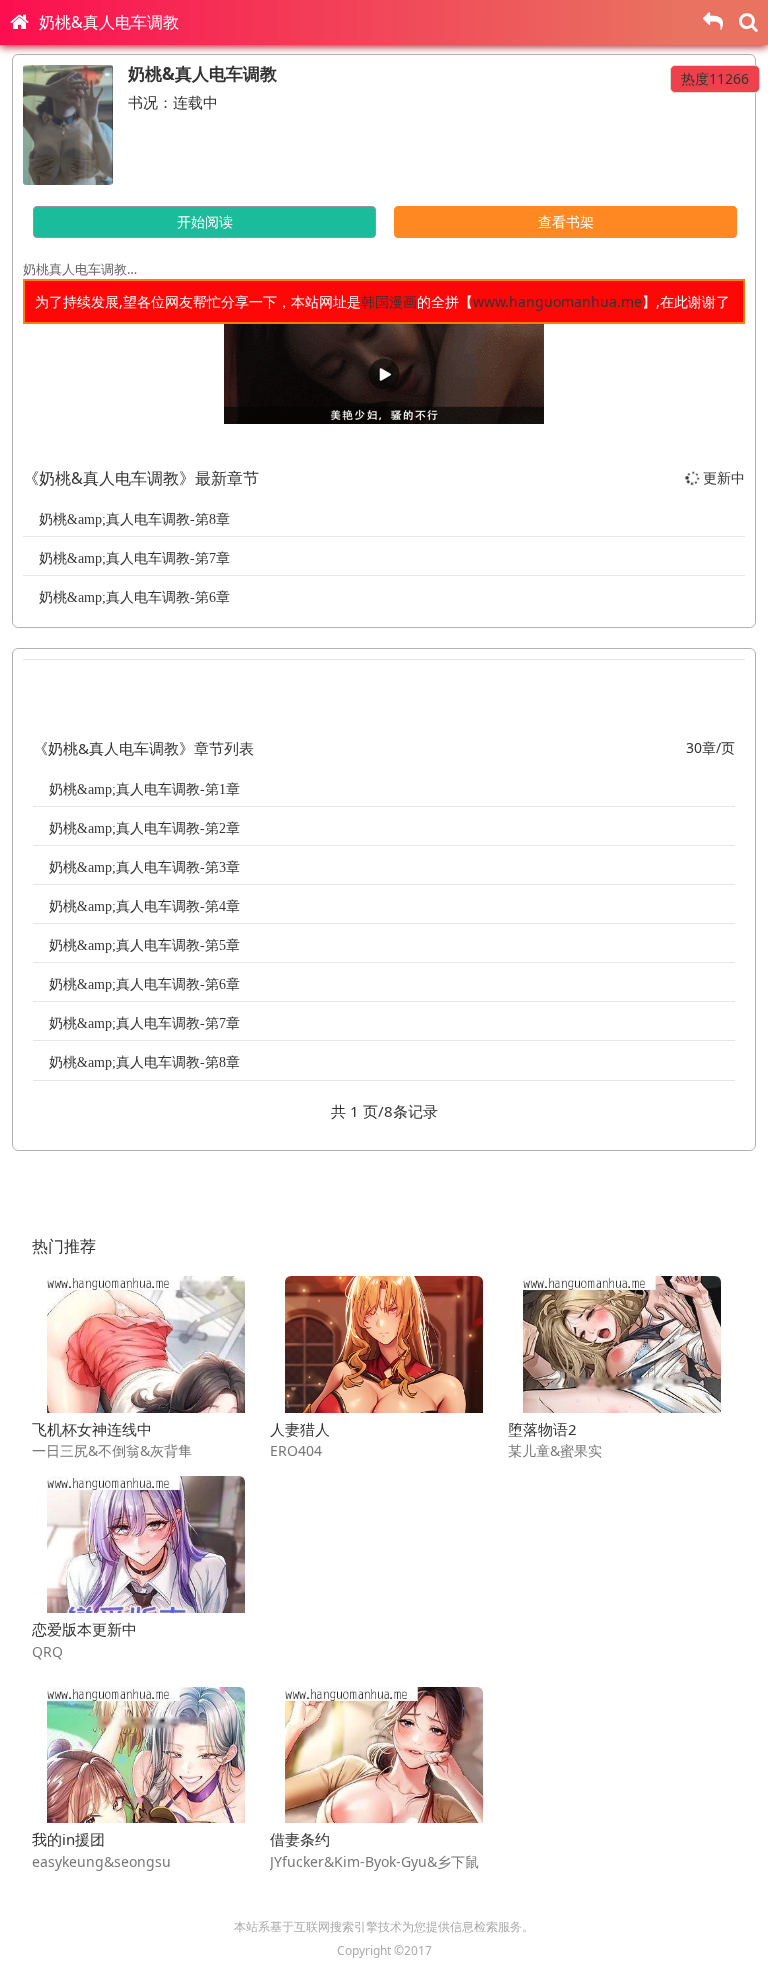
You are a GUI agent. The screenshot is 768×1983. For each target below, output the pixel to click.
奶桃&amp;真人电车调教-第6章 (134, 597)
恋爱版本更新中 (84, 1629)
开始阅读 (205, 221)
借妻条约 (300, 1839)
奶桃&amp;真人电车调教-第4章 (144, 906)
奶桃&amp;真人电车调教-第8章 (134, 519)
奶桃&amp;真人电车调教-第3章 (144, 867)
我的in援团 (68, 1839)
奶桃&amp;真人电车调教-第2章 (144, 828)
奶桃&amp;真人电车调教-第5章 (144, 945)
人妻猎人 (300, 1429)
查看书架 (566, 221)
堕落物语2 (542, 1429)
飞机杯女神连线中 (92, 1429)
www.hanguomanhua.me (557, 301)
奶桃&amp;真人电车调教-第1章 (144, 789)
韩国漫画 (389, 301)
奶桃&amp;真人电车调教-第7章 (134, 558)
